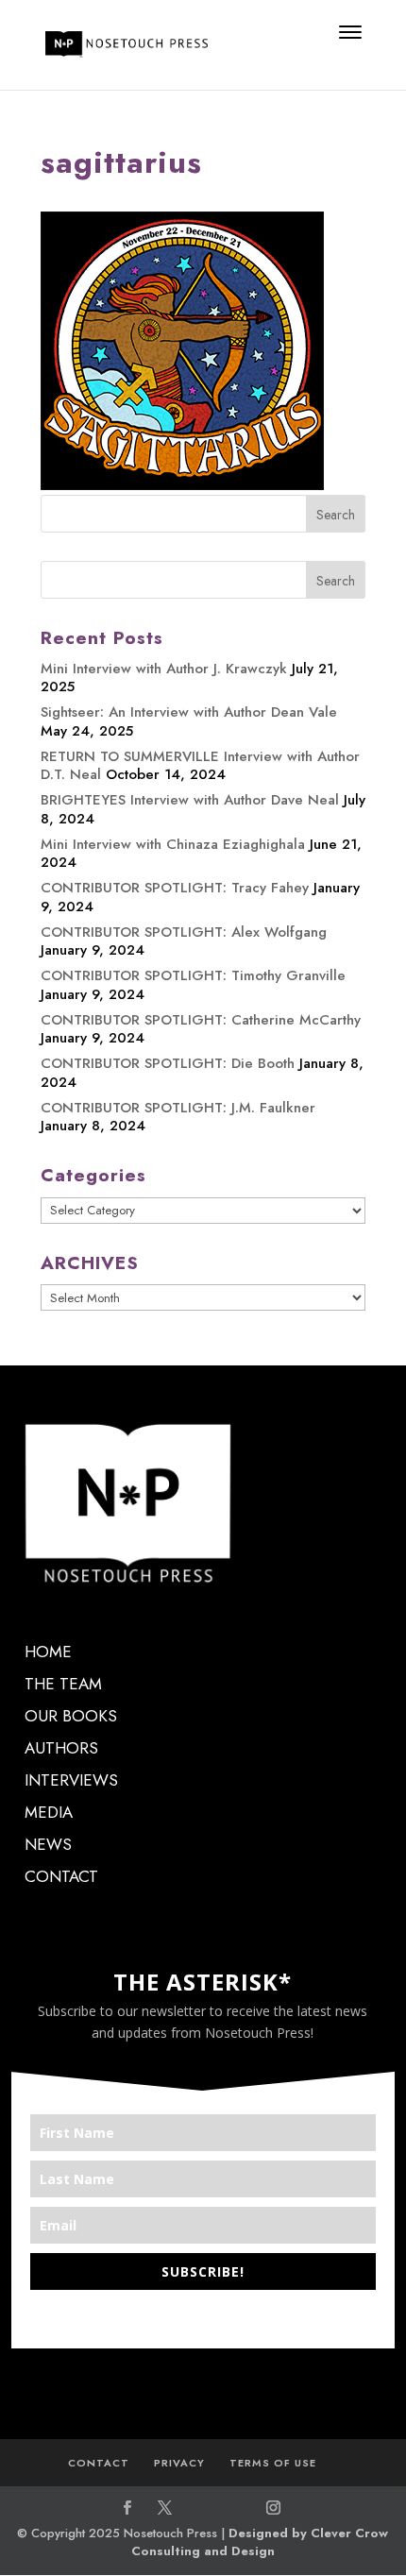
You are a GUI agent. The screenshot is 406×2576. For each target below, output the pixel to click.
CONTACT (61, 1876)
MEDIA (49, 1812)
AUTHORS (61, 1748)
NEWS (48, 1844)
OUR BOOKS (71, 1716)
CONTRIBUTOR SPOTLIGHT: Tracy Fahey (175, 888)
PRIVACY (179, 2463)
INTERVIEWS (71, 1780)
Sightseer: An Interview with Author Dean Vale (189, 712)
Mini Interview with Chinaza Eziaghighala (173, 844)
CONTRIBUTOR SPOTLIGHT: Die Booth (168, 1063)
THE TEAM (63, 1684)
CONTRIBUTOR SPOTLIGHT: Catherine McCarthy (201, 1020)
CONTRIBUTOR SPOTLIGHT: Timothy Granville (193, 975)
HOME (48, 1652)
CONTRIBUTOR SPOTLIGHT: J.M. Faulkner (178, 1108)
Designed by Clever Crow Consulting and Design (260, 2542)
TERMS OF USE (273, 2463)
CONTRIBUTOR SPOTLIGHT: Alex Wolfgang (184, 932)
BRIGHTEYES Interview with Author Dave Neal (190, 800)
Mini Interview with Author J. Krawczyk (164, 669)
